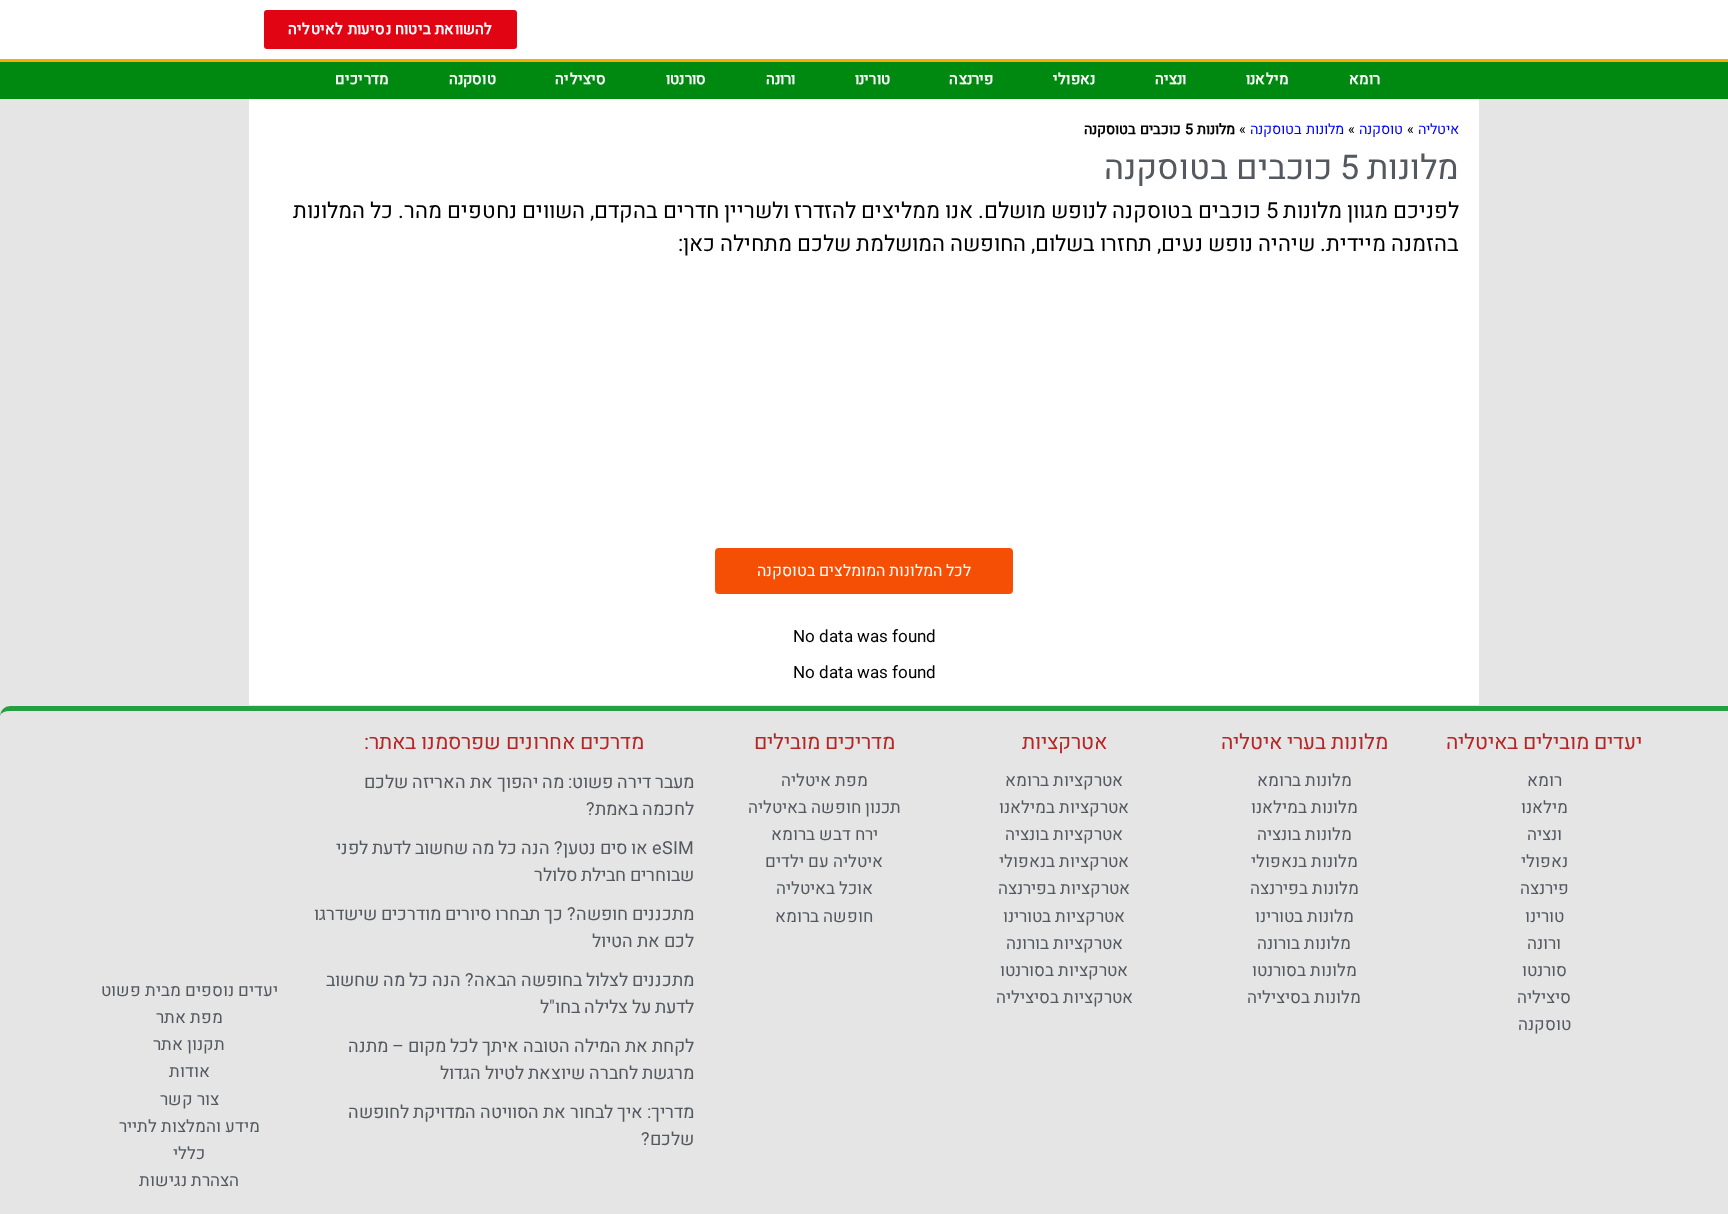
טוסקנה (472, 79)
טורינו (872, 79)
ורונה (781, 79)
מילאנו (1267, 79)
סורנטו (686, 79)
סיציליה (580, 79)
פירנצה (971, 79)
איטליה (1438, 129)
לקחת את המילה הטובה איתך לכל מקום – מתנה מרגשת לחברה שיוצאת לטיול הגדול (521, 1060)
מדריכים (362, 79)
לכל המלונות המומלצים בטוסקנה (864, 571)
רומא (1365, 79)
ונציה (1171, 79)
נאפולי (1074, 79)
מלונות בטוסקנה (1297, 129)
